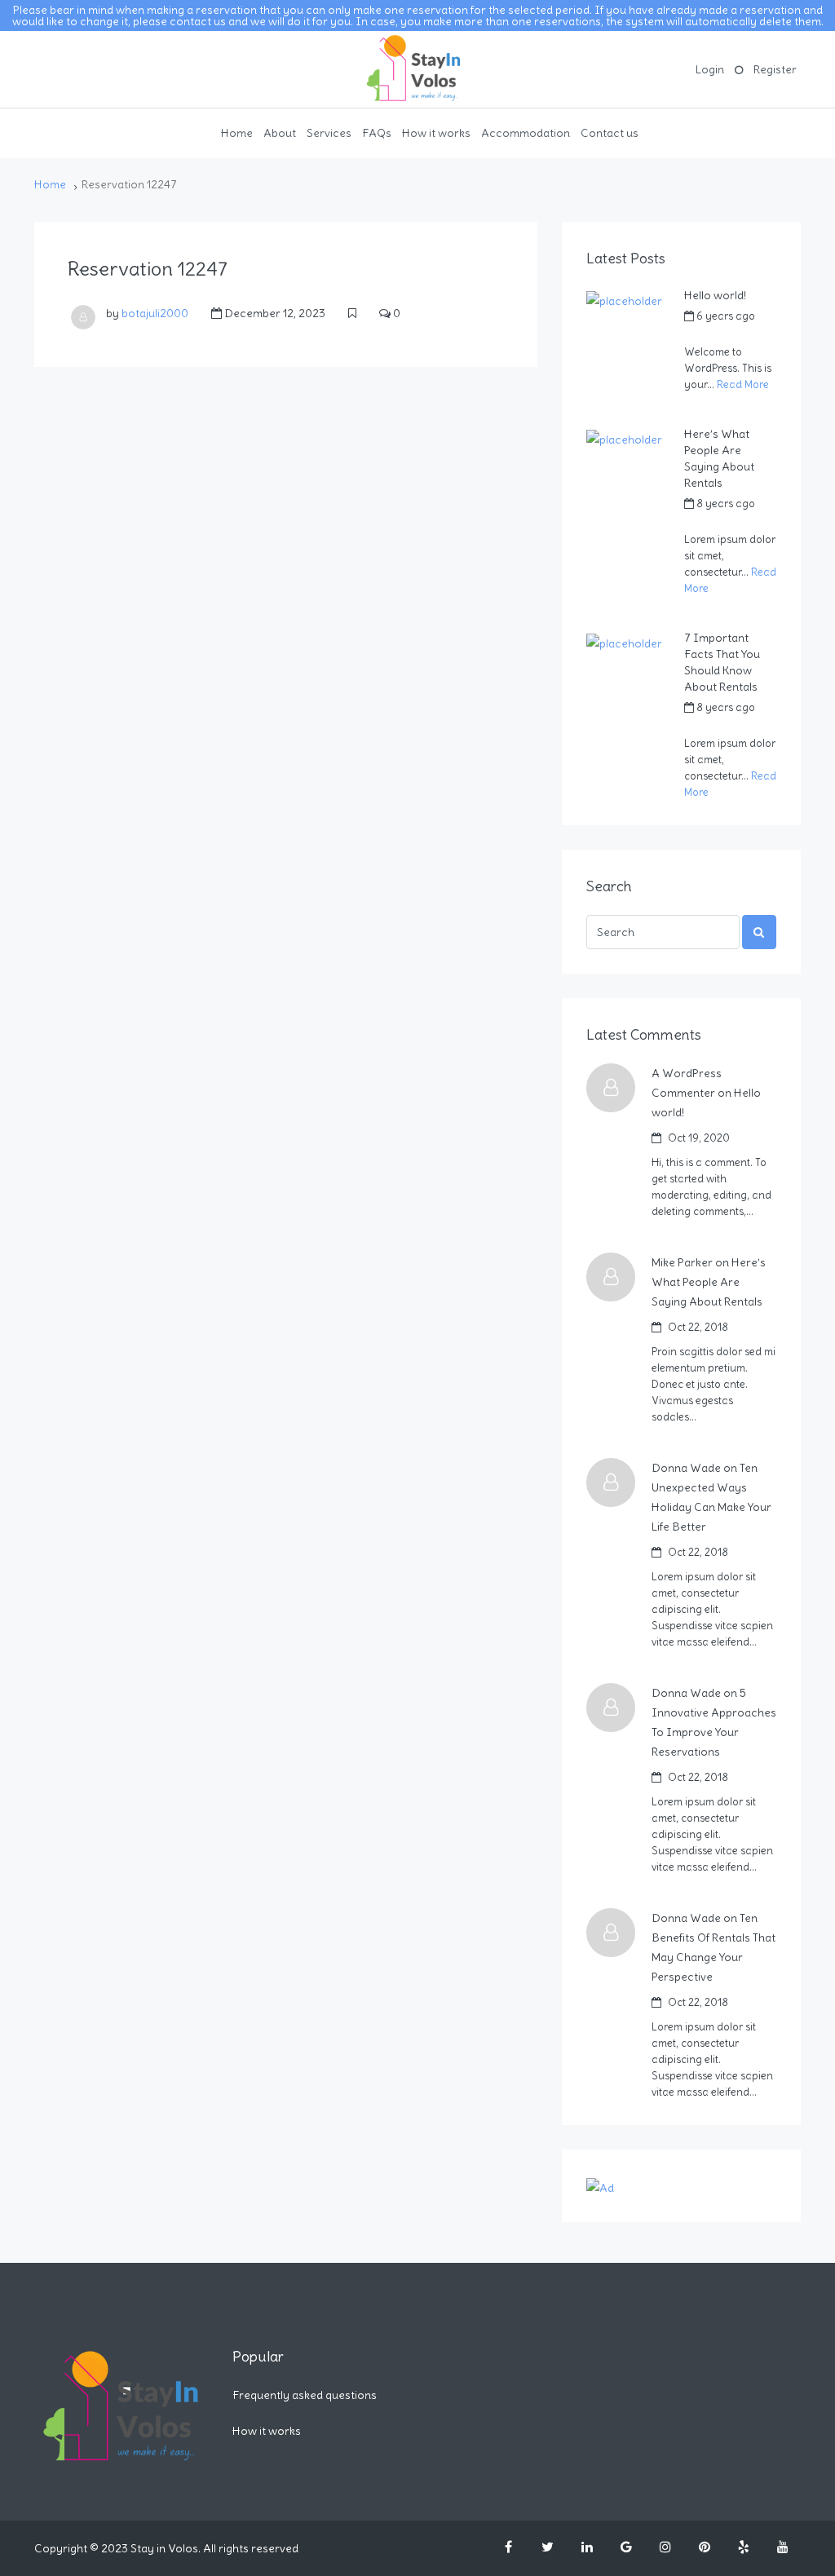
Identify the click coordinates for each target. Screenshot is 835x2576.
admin (700, 334)
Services (329, 133)
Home (237, 133)
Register (775, 69)
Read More (743, 384)
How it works (436, 133)
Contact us (610, 133)
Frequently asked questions (305, 2395)
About (280, 133)
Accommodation (526, 133)
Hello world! (715, 295)
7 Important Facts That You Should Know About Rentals (722, 662)
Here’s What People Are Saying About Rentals (719, 458)
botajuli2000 (155, 313)
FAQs (377, 133)
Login (710, 69)
